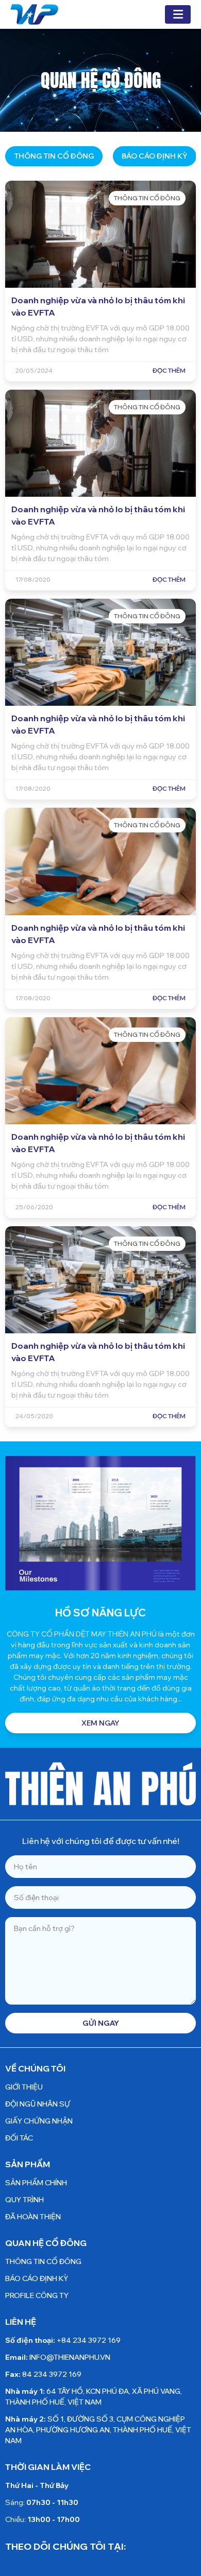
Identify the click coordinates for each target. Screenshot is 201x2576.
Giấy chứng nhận (39, 2121)
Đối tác (19, 2138)
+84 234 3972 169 (89, 2340)
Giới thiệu (24, 2087)
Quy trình (24, 2200)
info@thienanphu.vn (70, 2357)
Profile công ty (37, 2295)
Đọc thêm (169, 370)
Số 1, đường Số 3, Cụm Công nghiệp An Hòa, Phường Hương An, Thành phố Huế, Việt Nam (98, 2430)
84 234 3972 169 (52, 2374)
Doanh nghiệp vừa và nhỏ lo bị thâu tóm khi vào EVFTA (98, 306)
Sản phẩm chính (36, 2183)
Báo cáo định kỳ (155, 156)
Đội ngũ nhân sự (38, 2104)
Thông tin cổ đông (54, 156)
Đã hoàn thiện (33, 2217)
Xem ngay (100, 1723)
